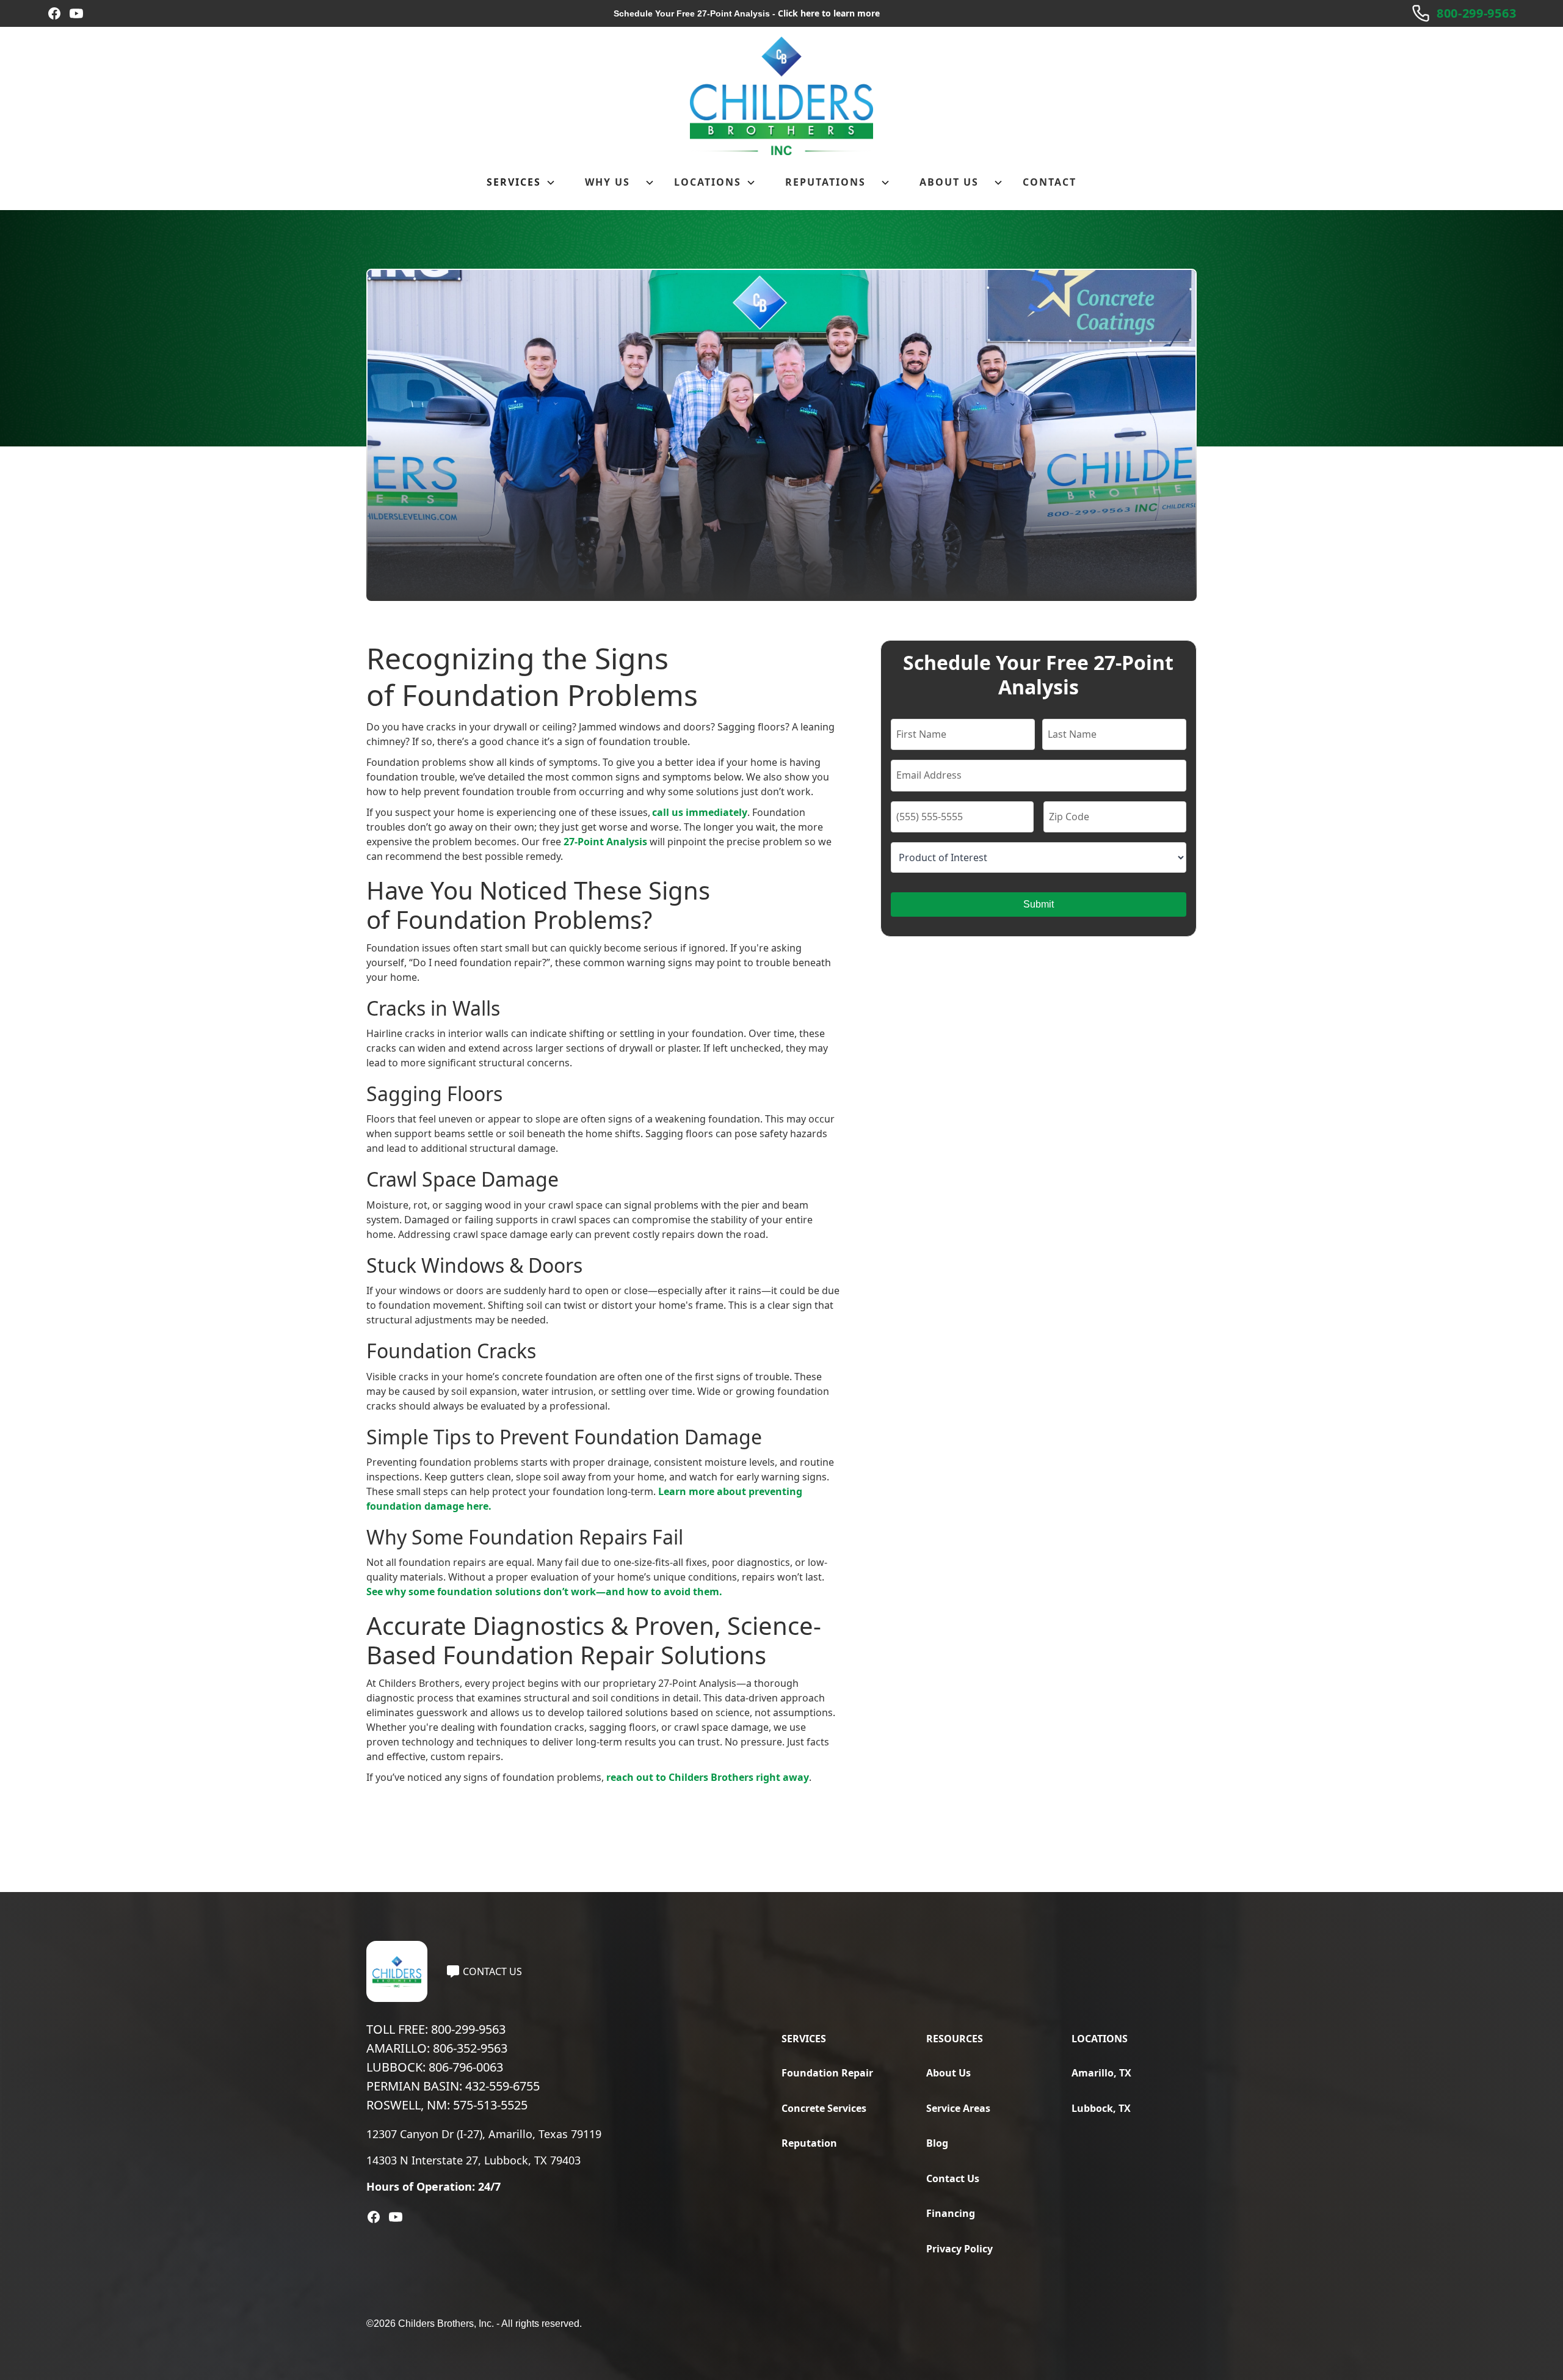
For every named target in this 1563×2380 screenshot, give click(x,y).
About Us (948, 2073)
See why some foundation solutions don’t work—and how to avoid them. (544, 1592)
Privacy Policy (959, 2249)
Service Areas (958, 2108)
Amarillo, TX (1101, 2073)
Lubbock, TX (1101, 2108)
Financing (951, 2213)
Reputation (809, 2143)
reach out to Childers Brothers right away (708, 1777)
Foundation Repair (827, 2073)
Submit (1039, 904)
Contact (1050, 182)
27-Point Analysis (605, 842)
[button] (521, 183)
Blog (937, 2143)
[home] (781, 96)
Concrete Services (824, 2108)
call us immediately (700, 812)
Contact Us (953, 2178)
